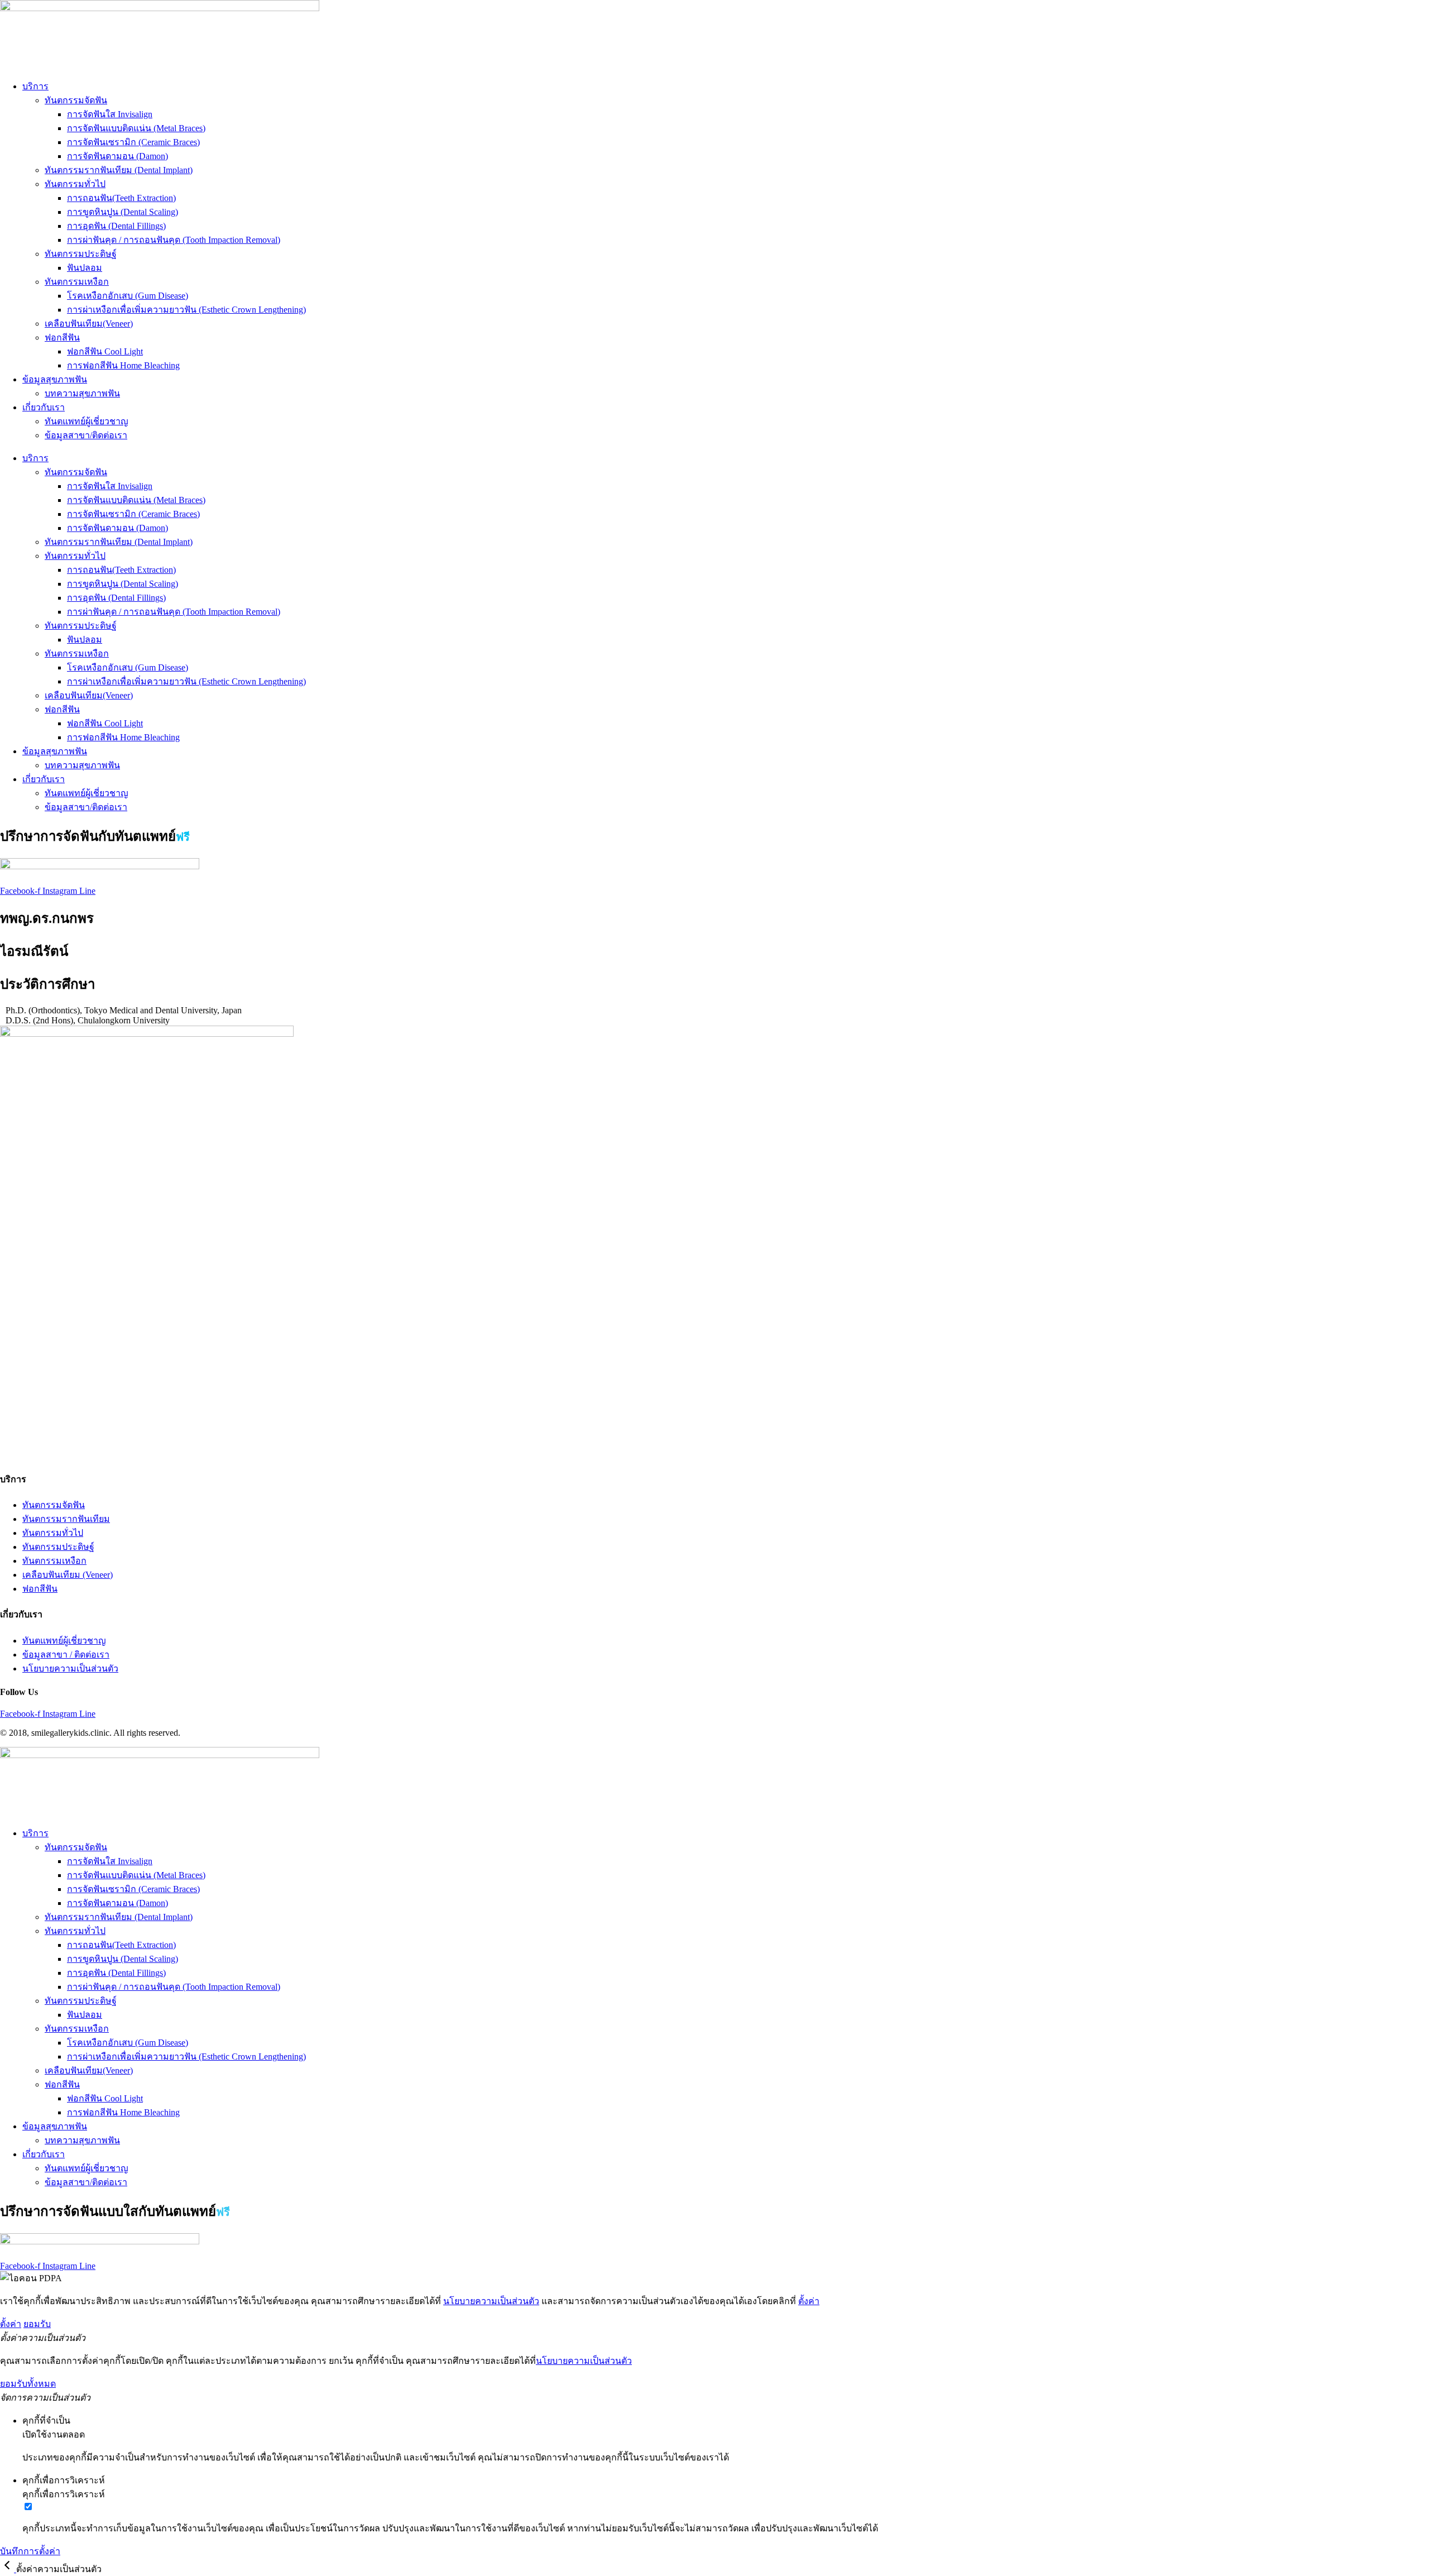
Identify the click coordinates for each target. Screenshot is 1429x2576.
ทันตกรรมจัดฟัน (76, 100)
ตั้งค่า (809, 2301)
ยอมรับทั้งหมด (28, 2384)
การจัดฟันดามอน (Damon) (118, 156)
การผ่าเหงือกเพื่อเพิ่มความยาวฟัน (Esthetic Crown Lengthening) (186, 310)
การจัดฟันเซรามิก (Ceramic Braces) (133, 142)
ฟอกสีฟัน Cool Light (105, 351)
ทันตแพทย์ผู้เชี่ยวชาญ (87, 421)
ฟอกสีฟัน (62, 337)
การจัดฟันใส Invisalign (110, 114)
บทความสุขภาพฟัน (82, 393)
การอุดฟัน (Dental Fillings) (116, 226)
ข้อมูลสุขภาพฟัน (55, 379)
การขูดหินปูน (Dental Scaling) (123, 212)
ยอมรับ (37, 2324)
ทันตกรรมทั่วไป (75, 184)
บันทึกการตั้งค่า (30, 2551)
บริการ (35, 86)
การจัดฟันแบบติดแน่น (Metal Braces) (136, 128)
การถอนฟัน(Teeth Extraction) (121, 198)
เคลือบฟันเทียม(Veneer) (89, 324)
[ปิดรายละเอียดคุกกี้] (8, 2569)
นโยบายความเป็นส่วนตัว (491, 2301)
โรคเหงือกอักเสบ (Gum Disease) (128, 296)
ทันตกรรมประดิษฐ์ (81, 254)
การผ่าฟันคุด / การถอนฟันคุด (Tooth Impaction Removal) (174, 240)
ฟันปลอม (85, 268)
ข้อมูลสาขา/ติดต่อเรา (86, 435)
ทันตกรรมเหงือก (77, 282)
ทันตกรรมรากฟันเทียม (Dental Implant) (119, 170)
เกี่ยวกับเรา (44, 407)
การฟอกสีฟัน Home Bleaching (123, 365)
